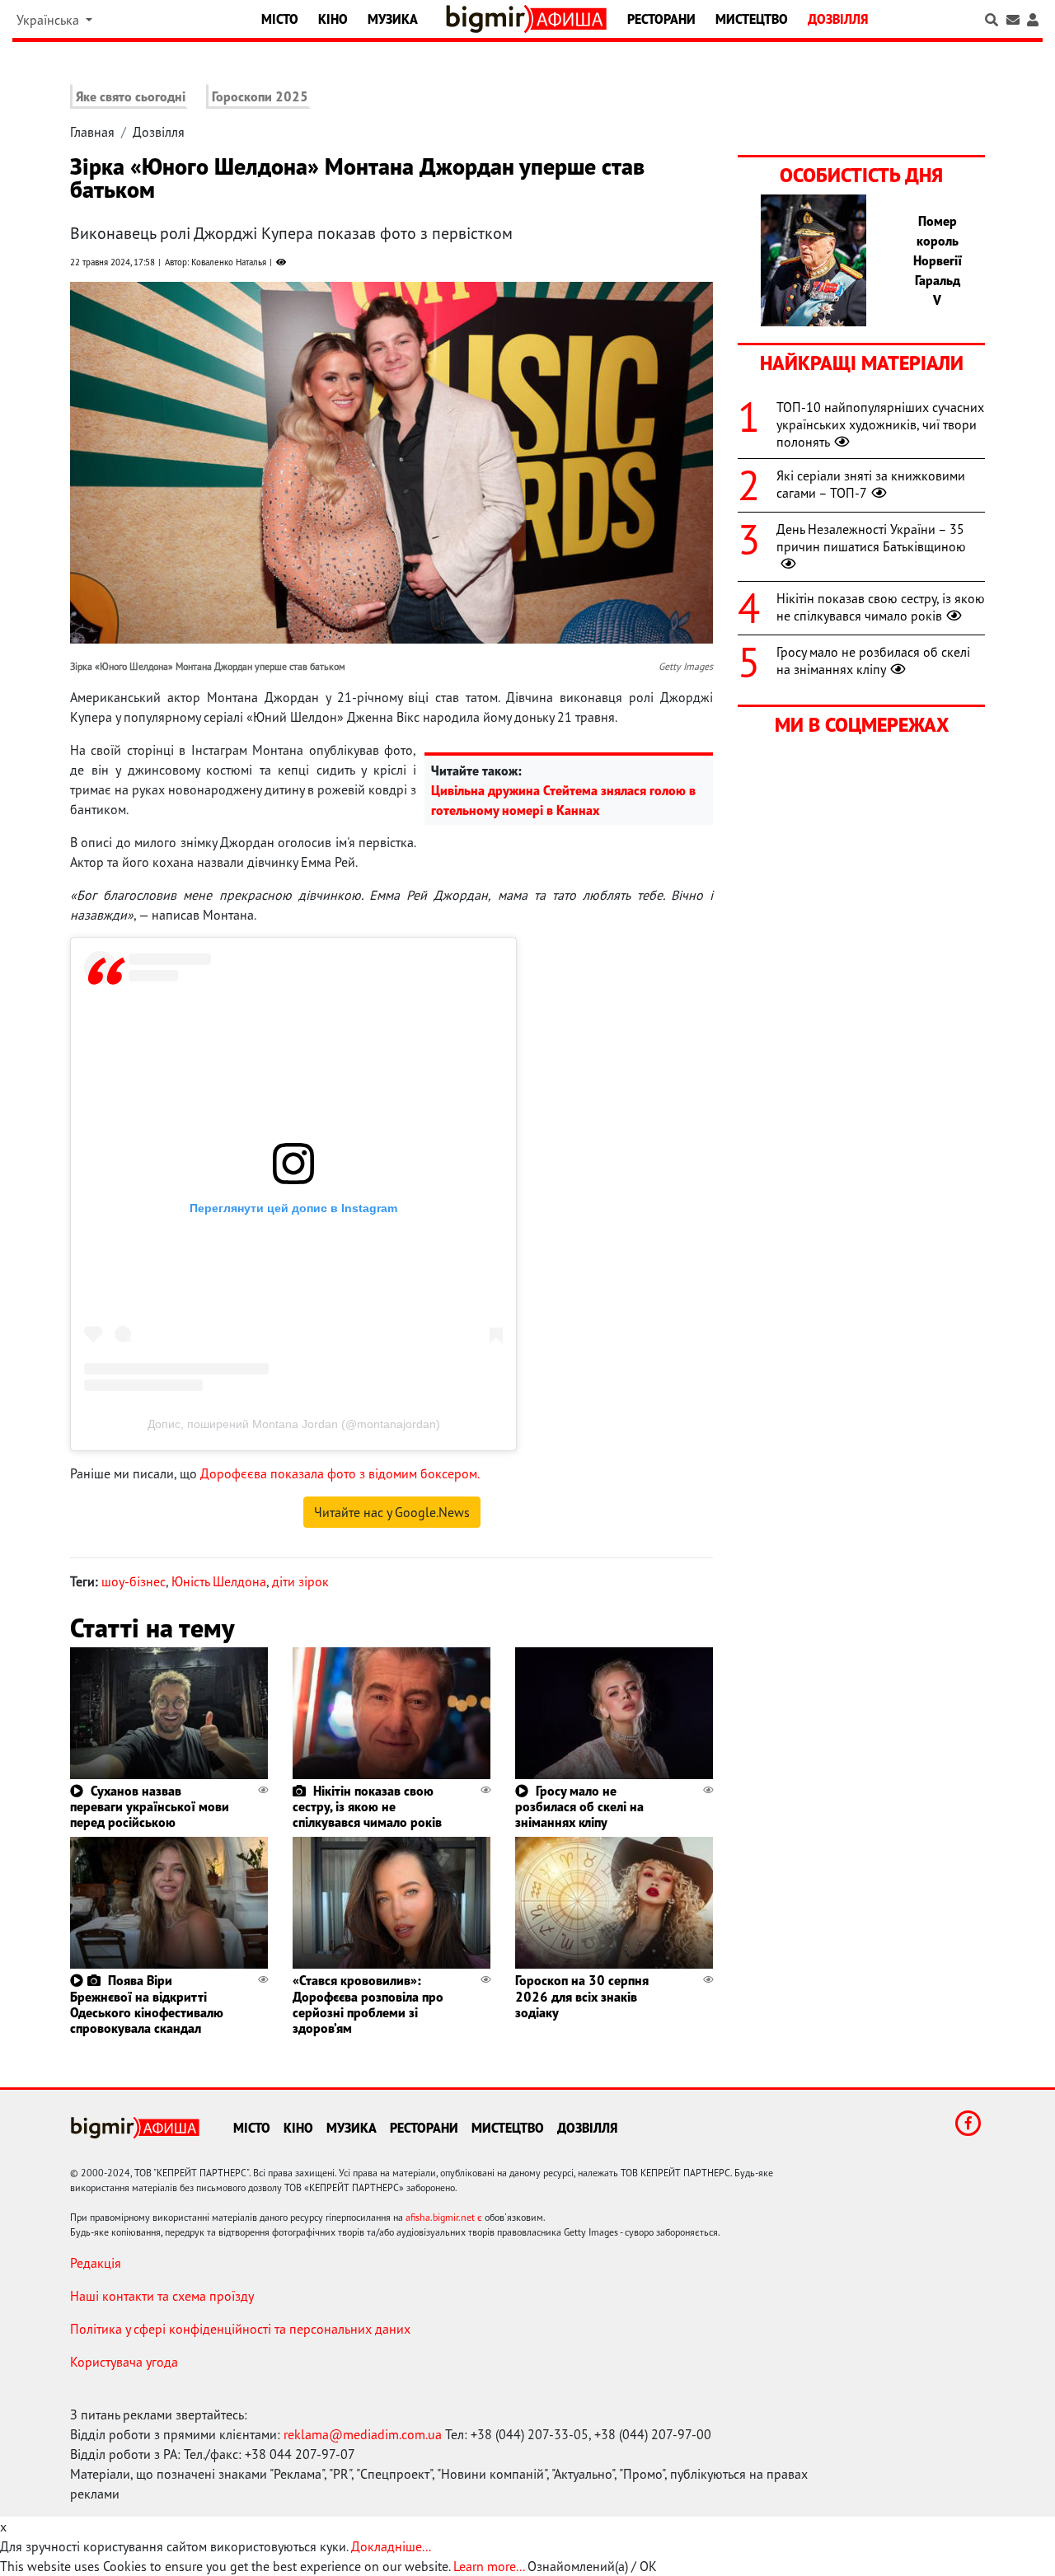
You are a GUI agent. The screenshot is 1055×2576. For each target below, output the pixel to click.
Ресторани (661, 19)
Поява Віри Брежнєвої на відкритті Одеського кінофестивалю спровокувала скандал (147, 2004)
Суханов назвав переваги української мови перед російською (150, 1806)
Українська (49, 20)
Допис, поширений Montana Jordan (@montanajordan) (294, 1424)
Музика (393, 19)
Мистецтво (752, 19)
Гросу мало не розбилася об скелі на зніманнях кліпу (579, 1806)
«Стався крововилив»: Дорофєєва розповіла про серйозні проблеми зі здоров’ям (368, 2004)
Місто (280, 19)
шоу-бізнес (134, 1581)
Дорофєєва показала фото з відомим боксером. (340, 1473)
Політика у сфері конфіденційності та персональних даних (240, 2329)
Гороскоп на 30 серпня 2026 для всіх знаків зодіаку (582, 1996)
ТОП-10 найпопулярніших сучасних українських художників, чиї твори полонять (880, 424)
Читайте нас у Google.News (392, 1512)
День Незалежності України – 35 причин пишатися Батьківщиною (871, 538)
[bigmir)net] (489, 19)
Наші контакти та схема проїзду (162, 2296)
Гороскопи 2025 (260, 96)
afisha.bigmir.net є (444, 2217)
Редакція (96, 2263)
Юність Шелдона (219, 1581)
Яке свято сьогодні (131, 96)
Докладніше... (391, 2546)
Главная (92, 132)
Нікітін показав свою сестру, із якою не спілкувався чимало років (367, 1806)
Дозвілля (838, 19)
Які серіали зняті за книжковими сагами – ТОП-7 (871, 484)
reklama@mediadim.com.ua (363, 2434)
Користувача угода (124, 2362)
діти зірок (300, 1581)
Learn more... (489, 2566)
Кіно (333, 19)
